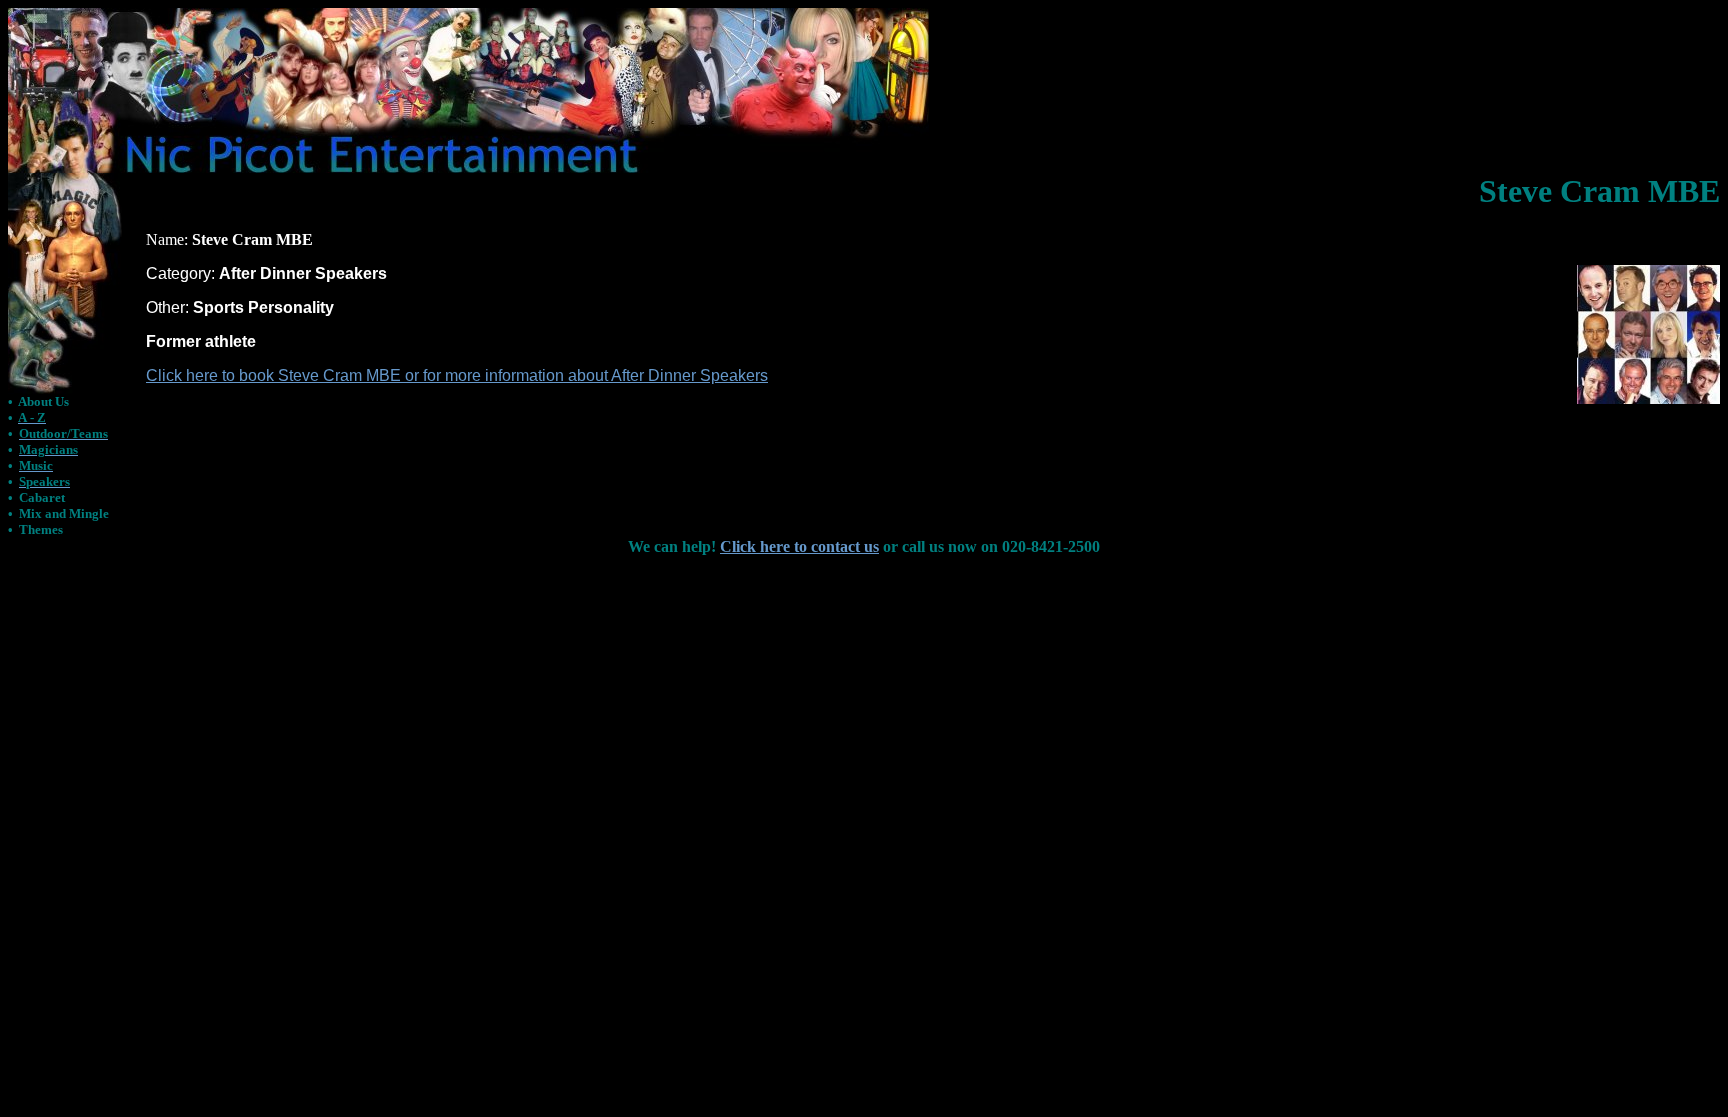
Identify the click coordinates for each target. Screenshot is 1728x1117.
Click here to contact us (799, 546)
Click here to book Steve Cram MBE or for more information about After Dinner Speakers (457, 375)
